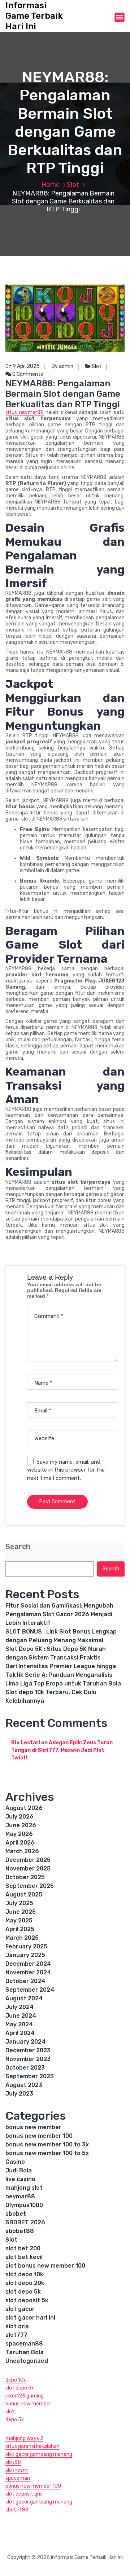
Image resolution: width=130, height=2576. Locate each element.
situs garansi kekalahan (32, 2446)
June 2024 (21, 2016)
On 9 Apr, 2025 (23, 366)
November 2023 (28, 2059)
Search (18, 1547)
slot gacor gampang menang (39, 2454)
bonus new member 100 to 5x (47, 2153)
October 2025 (25, 1877)
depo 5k (15, 2420)
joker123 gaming (25, 2396)
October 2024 (25, 1981)
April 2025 (20, 1929)
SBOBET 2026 (25, 2222)
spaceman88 (24, 2344)
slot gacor (20, 2309)
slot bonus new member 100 (45, 2266)
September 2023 (30, 2076)
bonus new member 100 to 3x (47, 2144)
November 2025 (28, 1869)
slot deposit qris (24, 2494)
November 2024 (28, 1972)
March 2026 (22, 1851)
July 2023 (19, 2094)
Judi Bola (19, 2170)
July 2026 (19, 1817)
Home (51, 185)
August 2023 (24, 2085)
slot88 (13, 2462)
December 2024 (28, 1964)
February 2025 (26, 1946)
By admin (62, 366)
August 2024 (24, 1998)
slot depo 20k (25, 2283)
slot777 (16, 2335)
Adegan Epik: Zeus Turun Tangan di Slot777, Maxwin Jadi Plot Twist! (62, 1750)
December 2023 (28, 2050)
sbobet (16, 2214)
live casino (20, 2179)
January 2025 (25, 1955)
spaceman (18, 2478)
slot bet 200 (23, 2248)
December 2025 (28, 1860)
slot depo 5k (23, 2292)
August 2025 (24, 1894)
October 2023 (25, 2068)
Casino (15, 2162)
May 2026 (19, 1834)
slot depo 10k (24, 2274)
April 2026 (20, 1843)
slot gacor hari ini (30, 2318)
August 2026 (24, 1808)
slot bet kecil (24, 2257)
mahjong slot (24, 2188)
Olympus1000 (24, 2205)
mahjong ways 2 (24, 2438)
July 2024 (19, 2007)
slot (10, 2412)
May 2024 (19, 2024)
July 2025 (19, 1903)
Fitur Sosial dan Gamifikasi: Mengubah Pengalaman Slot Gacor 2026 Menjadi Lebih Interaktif (59, 1614)
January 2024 (25, 2042)
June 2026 (21, 1825)
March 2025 (22, 1938)
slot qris (17, 2326)
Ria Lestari (26, 1743)
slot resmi (17, 2470)
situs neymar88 (25, 412)
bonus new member (33, 2127)
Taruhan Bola (25, 2352)
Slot (73, 185)
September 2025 (30, 1886)
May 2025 (19, 1920)
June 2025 (21, 1912)
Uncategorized (27, 2361)
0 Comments (27, 374)
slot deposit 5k (27, 2300)
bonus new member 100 (39, 2136)
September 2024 (30, 1990)
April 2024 (20, 2033)
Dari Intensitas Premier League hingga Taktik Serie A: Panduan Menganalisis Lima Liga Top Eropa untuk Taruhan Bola (63, 1675)
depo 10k (16, 2380)
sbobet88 (20, 2231)
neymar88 (20, 2196)
